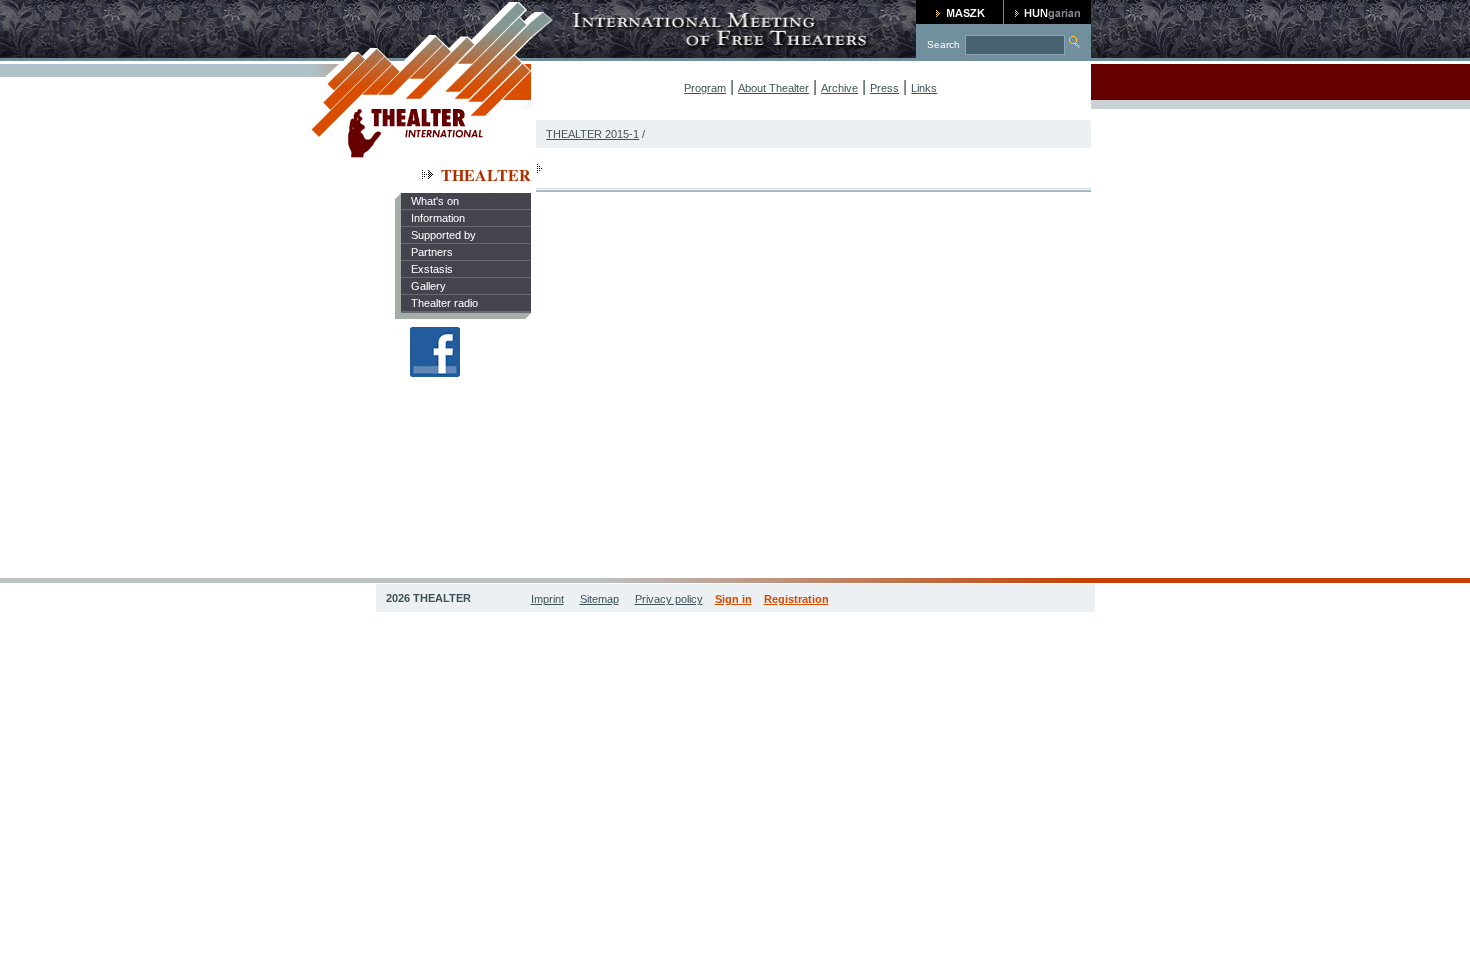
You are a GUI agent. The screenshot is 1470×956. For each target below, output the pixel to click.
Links (924, 88)
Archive (839, 88)
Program (705, 88)
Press (884, 88)
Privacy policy (669, 599)
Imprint (547, 599)
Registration (796, 599)
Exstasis (432, 269)
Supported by (443, 235)
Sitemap (599, 599)
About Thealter (773, 88)
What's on (435, 201)
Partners (432, 252)
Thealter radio (444, 303)
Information (438, 218)
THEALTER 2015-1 (592, 134)
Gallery (428, 286)
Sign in (733, 599)
